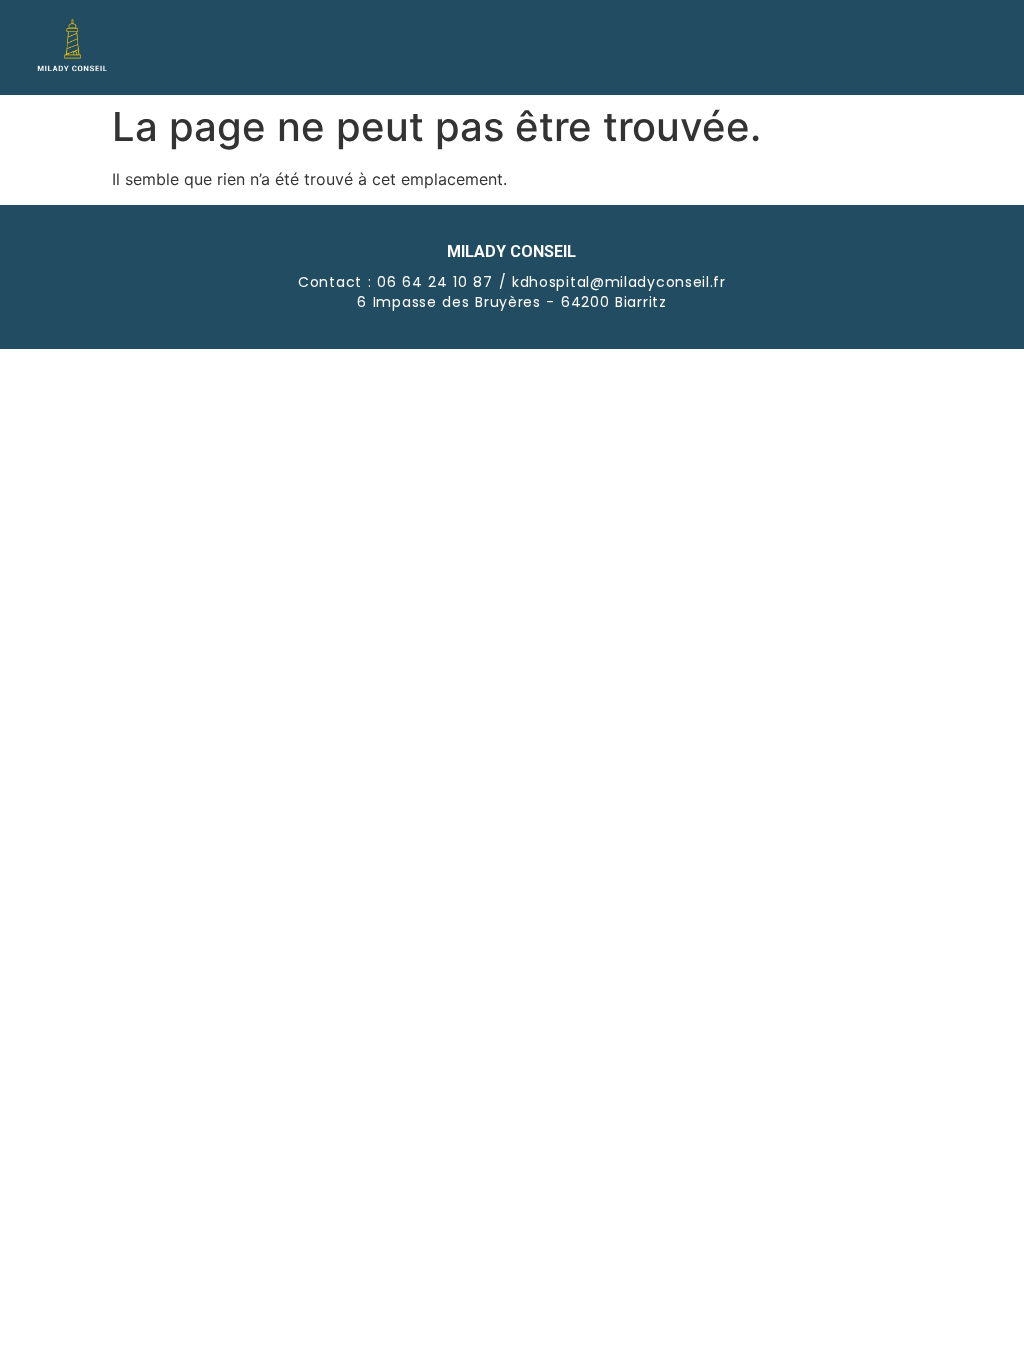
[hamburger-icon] (966, 48)
